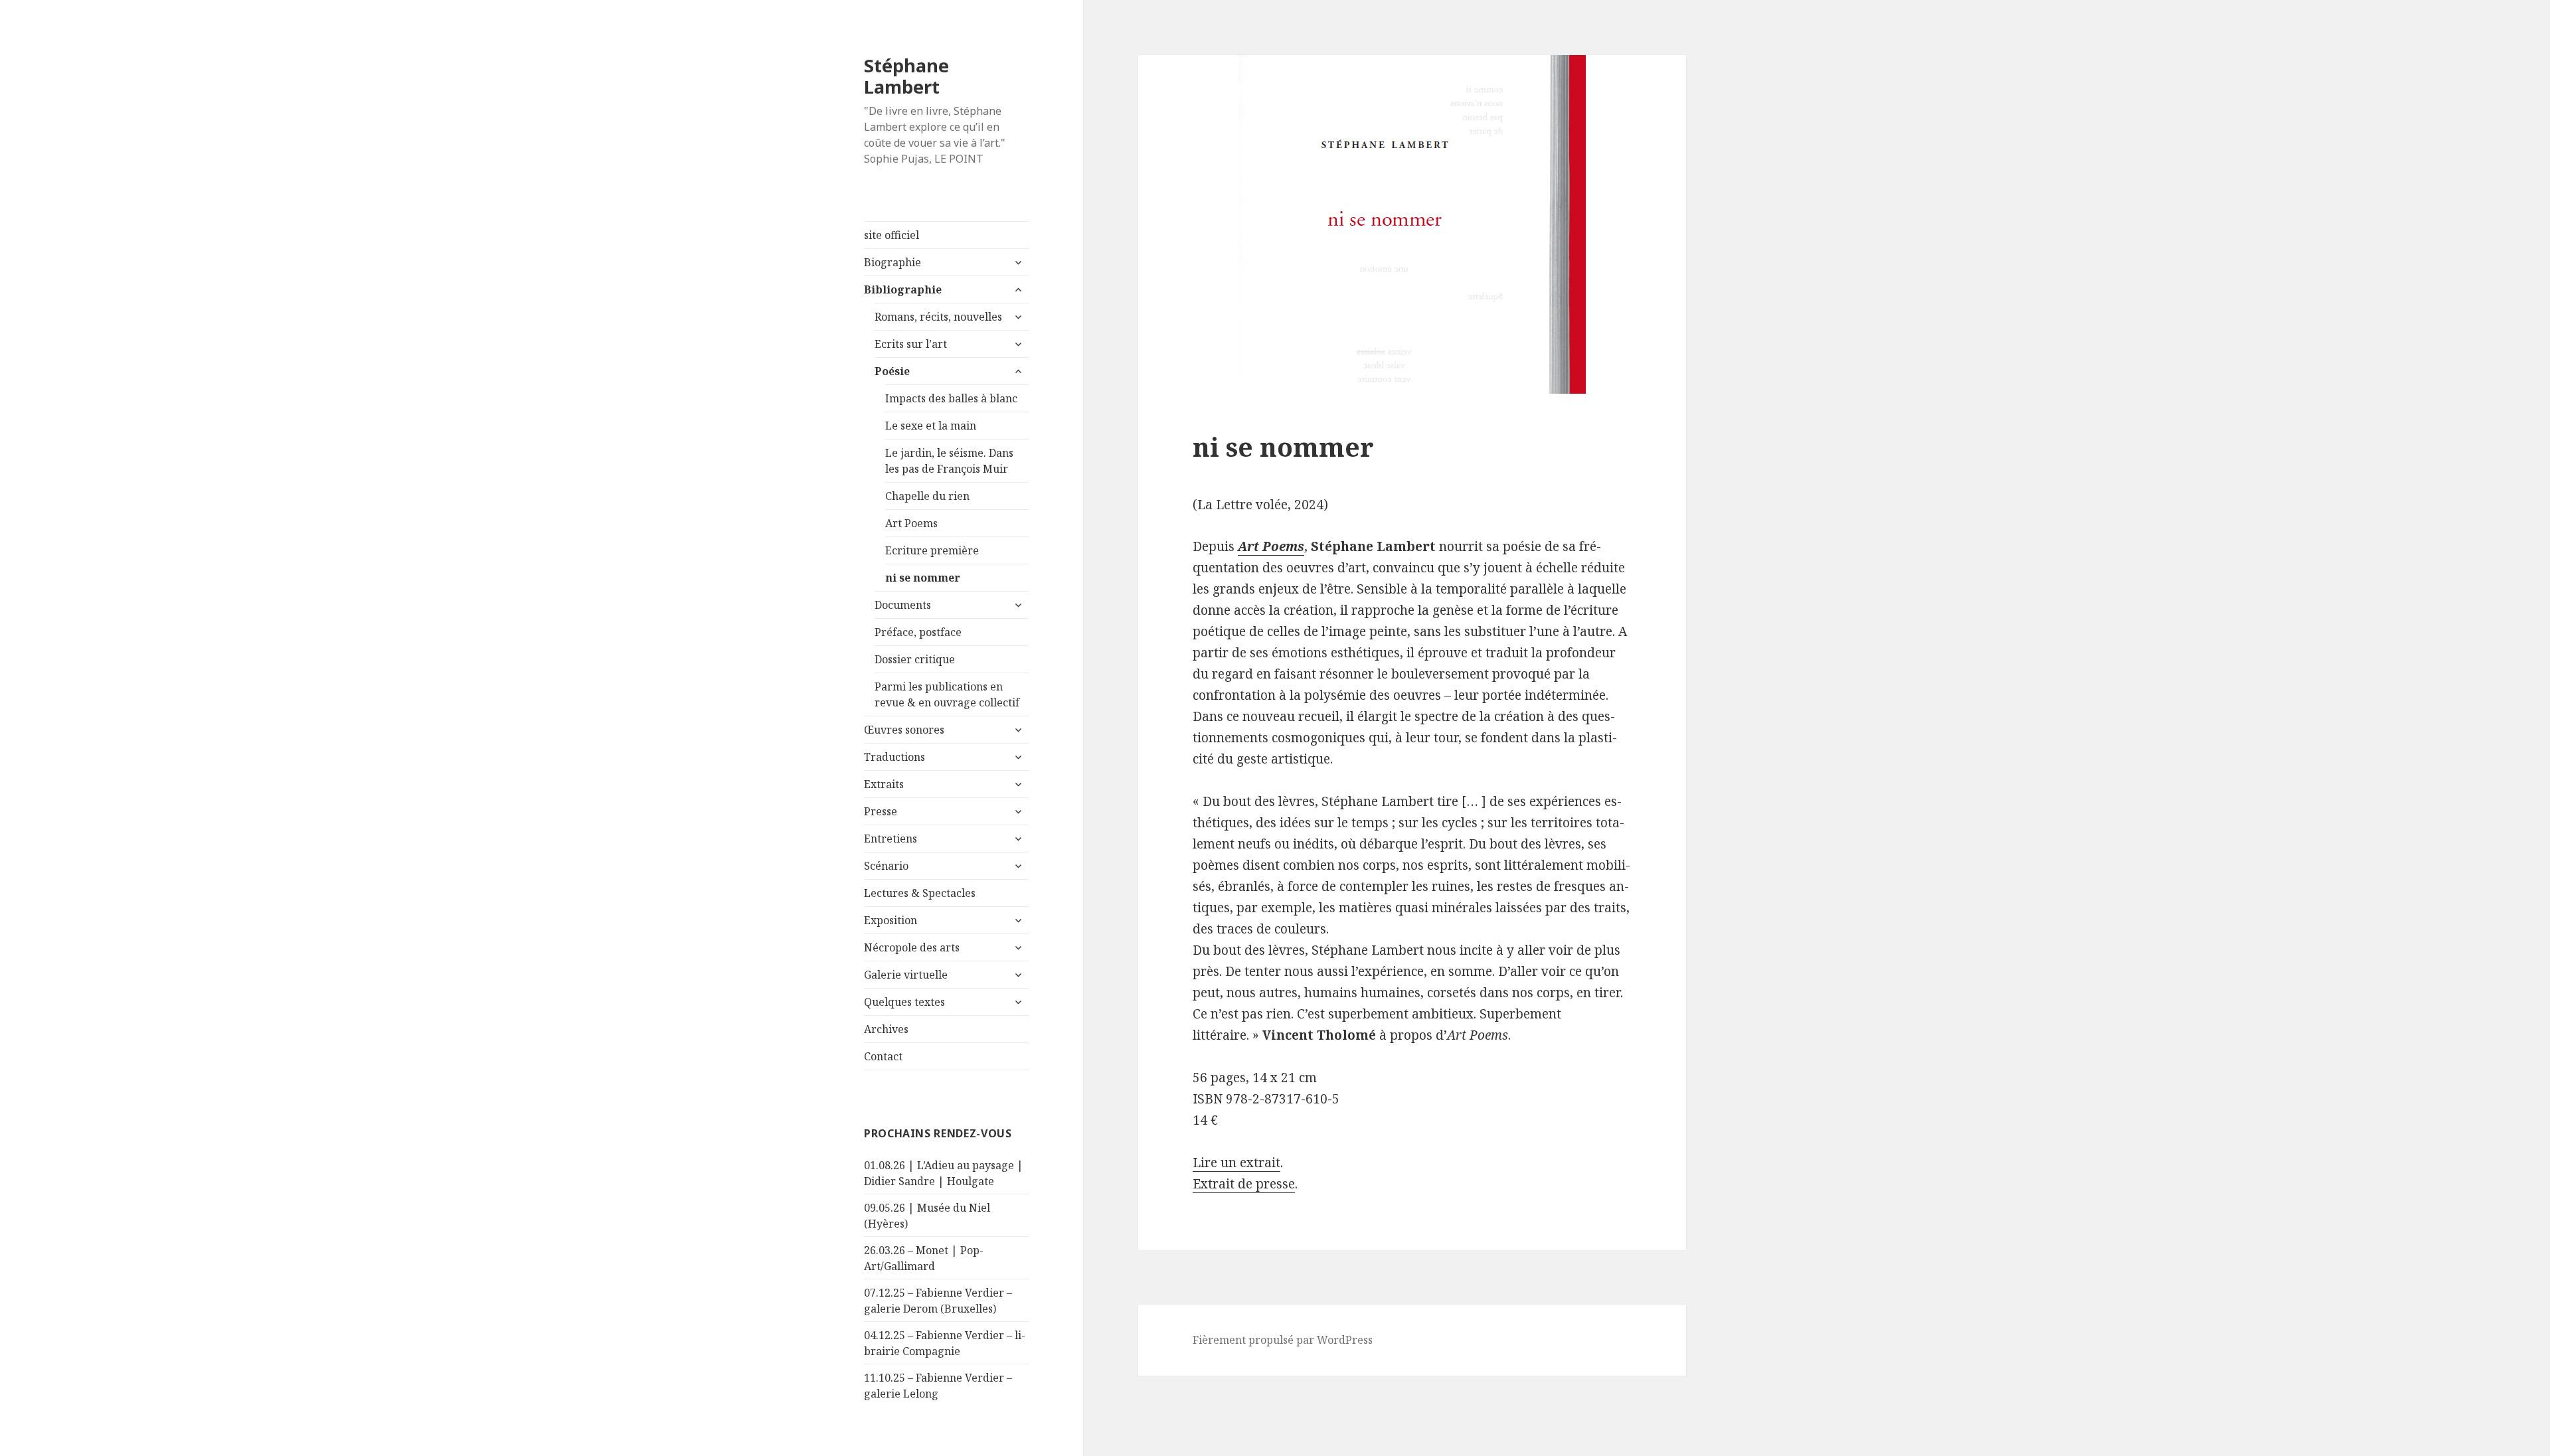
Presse (881, 811)
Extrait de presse (1244, 1184)
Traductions (894, 757)
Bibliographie (903, 289)
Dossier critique (915, 659)
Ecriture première (932, 550)
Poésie (892, 371)
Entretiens (891, 839)
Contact (883, 1056)
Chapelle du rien (927, 496)
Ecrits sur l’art (911, 344)
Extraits (884, 784)
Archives (886, 1029)
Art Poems (911, 523)
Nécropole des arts (912, 947)
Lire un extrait (1236, 1163)
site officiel (892, 235)
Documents (903, 605)
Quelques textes (904, 1002)
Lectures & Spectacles (920, 893)
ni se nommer (923, 578)
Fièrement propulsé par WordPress (1283, 1340)
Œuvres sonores (904, 730)
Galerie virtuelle (906, 975)
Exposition (891, 920)
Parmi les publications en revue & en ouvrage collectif (947, 694)
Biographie (892, 262)
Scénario (886, 866)
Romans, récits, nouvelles (938, 317)
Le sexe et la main (931, 426)
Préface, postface (918, 632)
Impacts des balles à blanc (951, 398)
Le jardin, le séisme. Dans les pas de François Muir (949, 461)
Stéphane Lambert (906, 76)
